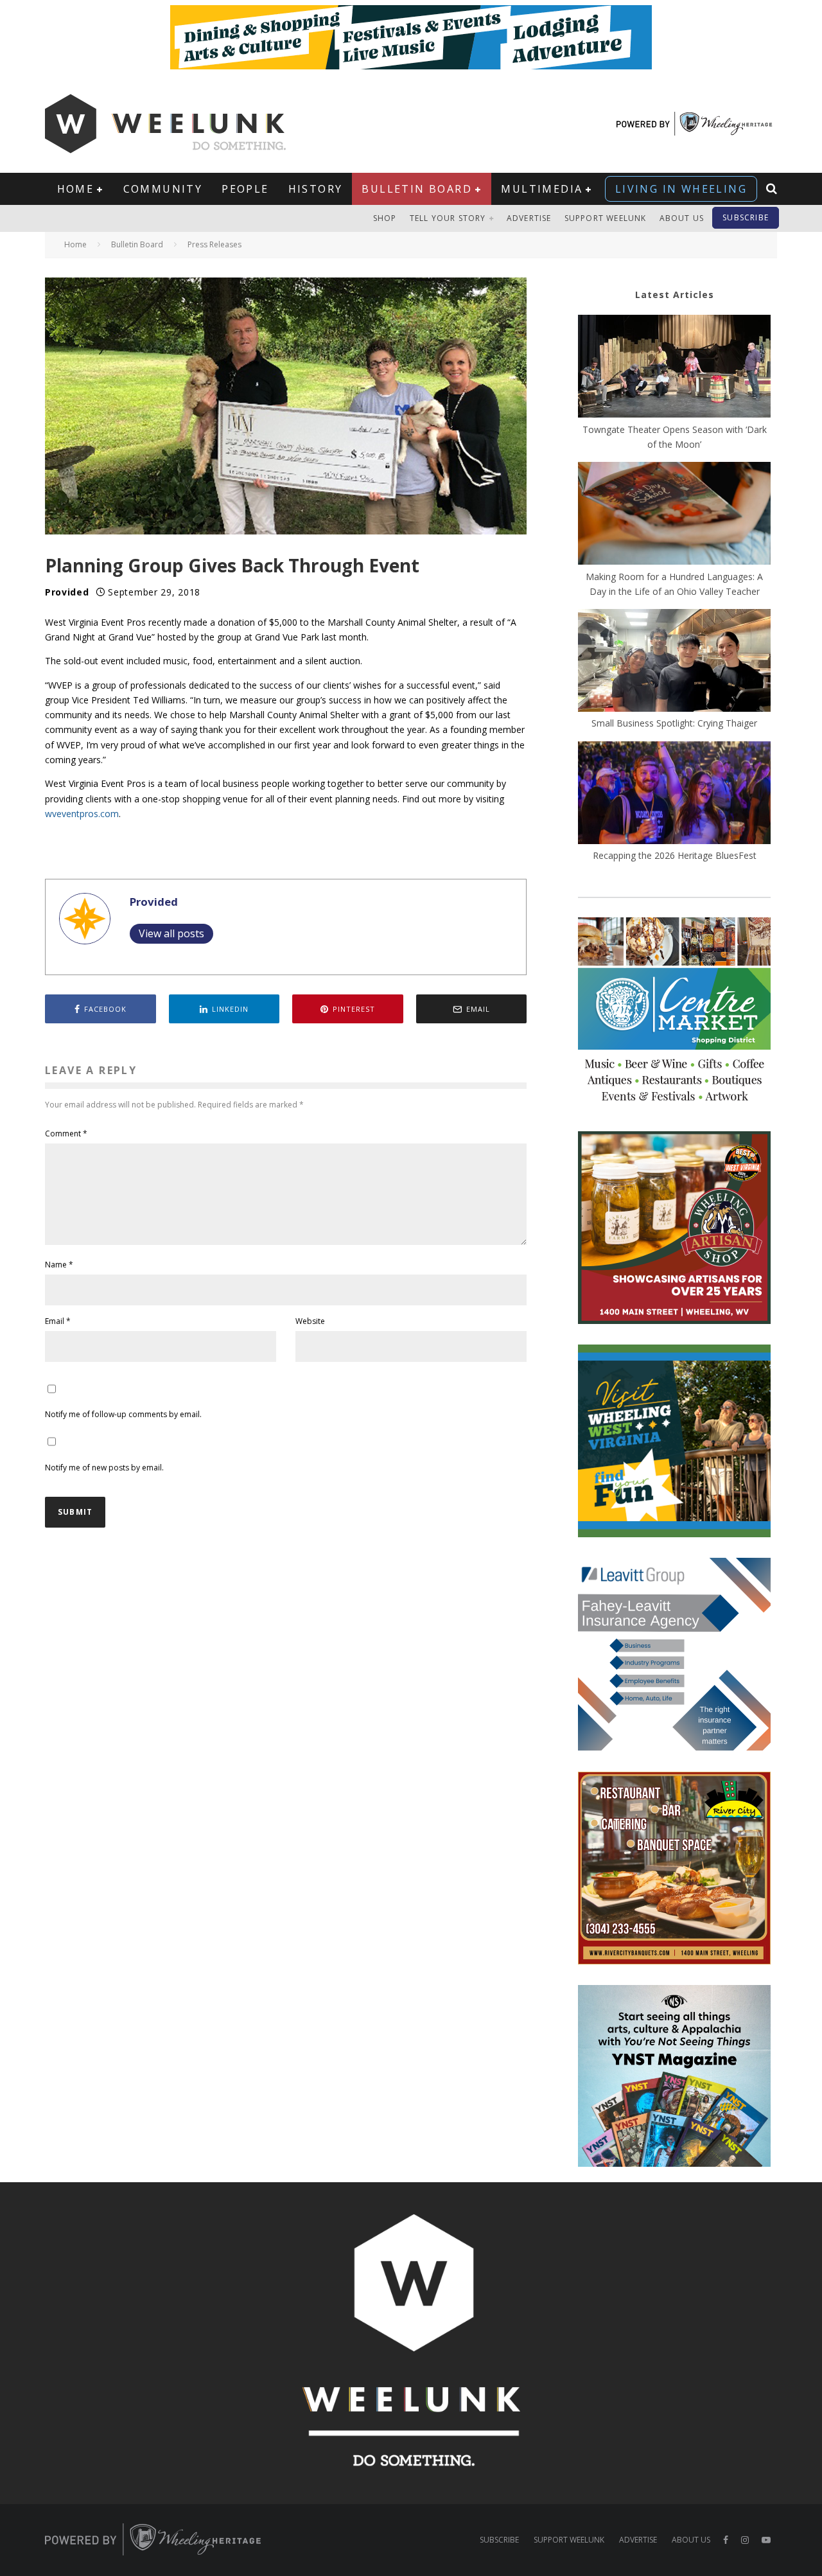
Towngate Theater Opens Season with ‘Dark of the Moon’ (675, 437)
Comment (66, 1134)
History (316, 189)
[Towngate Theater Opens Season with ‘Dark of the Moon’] (674, 368)
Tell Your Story (448, 218)
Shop (385, 218)
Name (59, 1265)
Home (76, 189)
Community (163, 189)
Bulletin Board (417, 189)
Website (310, 1321)
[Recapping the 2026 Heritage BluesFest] (674, 795)
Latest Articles (675, 295)
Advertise (529, 218)
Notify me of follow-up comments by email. (123, 1414)
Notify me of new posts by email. (104, 1468)
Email (58, 1321)
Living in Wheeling (681, 189)
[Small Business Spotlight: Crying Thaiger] (674, 662)
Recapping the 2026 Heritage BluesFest (675, 855)
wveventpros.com (82, 814)
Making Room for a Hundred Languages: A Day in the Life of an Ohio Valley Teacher (674, 584)
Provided (67, 592)
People (245, 189)
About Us (682, 218)
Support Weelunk (606, 218)
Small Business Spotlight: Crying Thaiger (674, 723)
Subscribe (746, 217)
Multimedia (542, 189)
